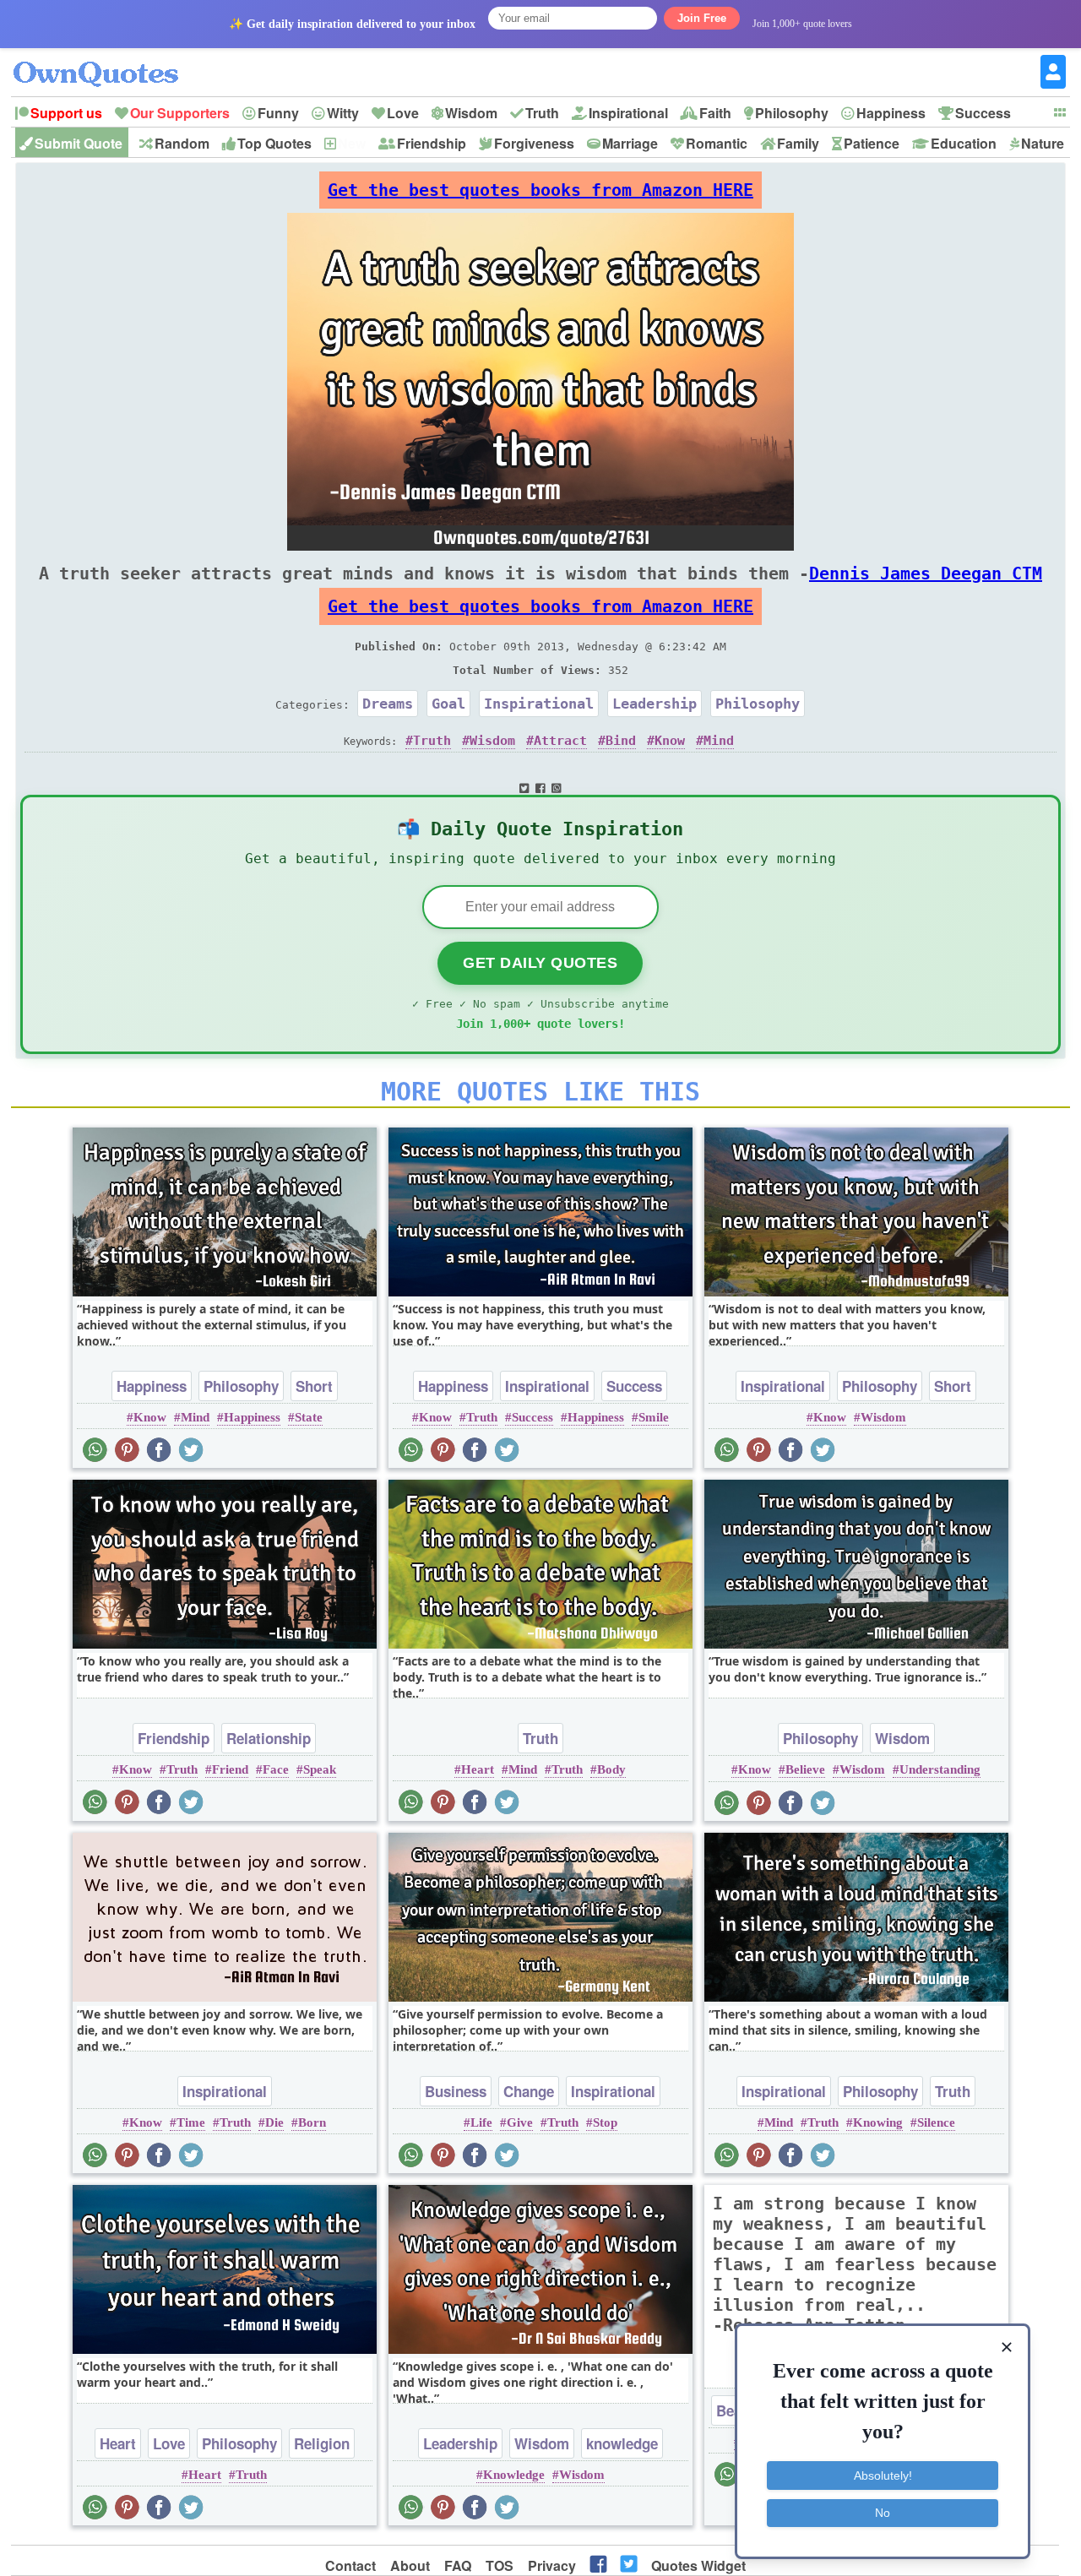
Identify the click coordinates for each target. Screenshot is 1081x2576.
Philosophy (792, 113)
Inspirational (628, 113)
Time (191, 2122)
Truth (542, 113)
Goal (448, 704)
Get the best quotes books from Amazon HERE (540, 190)
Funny (278, 113)
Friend (230, 1769)
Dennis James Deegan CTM (926, 573)
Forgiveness (534, 143)
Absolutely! (883, 2475)
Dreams (388, 704)
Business (456, 2091)
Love (403, 113)
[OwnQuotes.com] (106, 59)
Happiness (891, 113)
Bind (621, 741)
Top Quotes (274, 143)
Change (529, 2091)
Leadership (655, 704)
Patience (872, 143)
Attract (560, 741)
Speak (320, 1769)
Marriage (630, 143)
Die (274, 2122)
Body (611, 1769)
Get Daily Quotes (540, 963)
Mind (719, 741)
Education (964, 143)
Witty (343, 113)
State (309, 1417)
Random (182, 143)
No (883, 2513)
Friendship (432, 143)
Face (276, 1769)
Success (983, 113)
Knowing (878, 2122)
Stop (605, 2122)
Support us (66, 113)
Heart (478, 1769)
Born (312, 2122)
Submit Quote (79, 143)
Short (314, 1386)
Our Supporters (180, 113)
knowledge (622, 2443)
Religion (322, 2443)
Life (481, 2122)
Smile (654, 1417)
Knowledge (514, 2475)
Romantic (717, 143)
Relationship (269, 1738)
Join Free (702, 18)
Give (520, 2122)
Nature (1043, 143)
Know (670, 741)
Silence (936, 2122)
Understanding (940, 1769)
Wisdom (471, 113)
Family (798, 143)
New (352, 143)
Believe (805, 1769)
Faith (715, 113)
